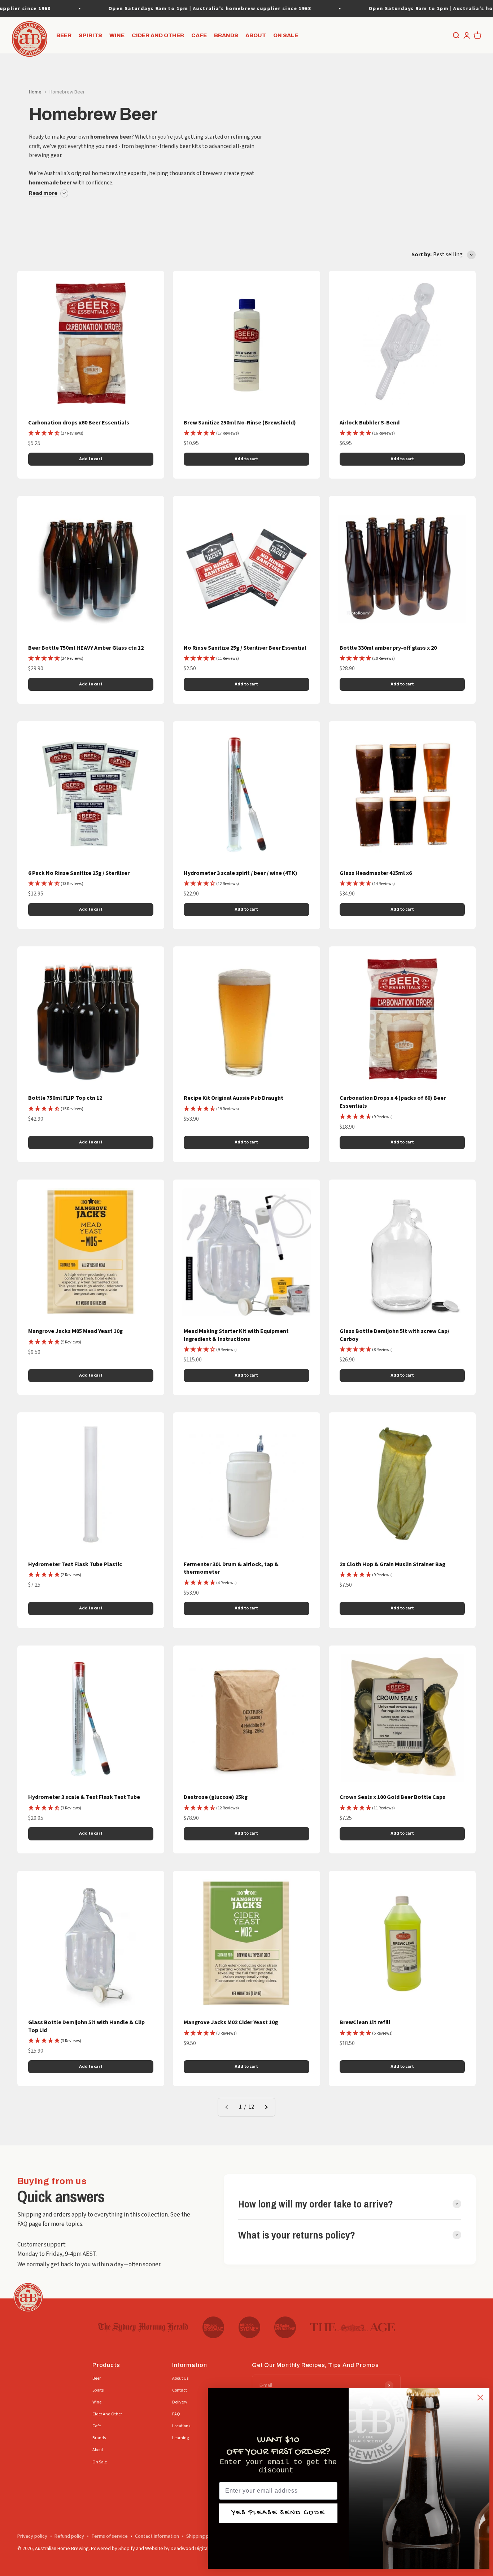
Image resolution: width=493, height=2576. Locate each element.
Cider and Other (158, 35)
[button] (56, 433)
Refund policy (69, 2536)
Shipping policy (203, 2536)
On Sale (286, 35)
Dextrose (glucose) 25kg (216, 1797)
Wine (117, 35)
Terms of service (110, 2536)
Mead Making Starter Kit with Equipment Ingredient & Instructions (236, 1335)
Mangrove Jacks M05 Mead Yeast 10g (75, 1331)
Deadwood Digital (190, 2549)
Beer (64, 35)
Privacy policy (32, 2536)
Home (35, 92)
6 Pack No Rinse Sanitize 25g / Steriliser (79, 873)
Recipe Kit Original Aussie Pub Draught (234, 1098)
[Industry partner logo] (143, 2327)
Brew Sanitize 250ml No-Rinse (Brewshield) (240, 423)
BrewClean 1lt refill (365, 2022)
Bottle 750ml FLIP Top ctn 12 (65, 1098)
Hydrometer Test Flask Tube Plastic (75, 1564)
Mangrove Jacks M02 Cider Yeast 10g (231, 2022)
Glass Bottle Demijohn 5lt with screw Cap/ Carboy (394, 1335)
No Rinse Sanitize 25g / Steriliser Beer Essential (245, 648)
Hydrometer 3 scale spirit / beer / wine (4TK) (241, 873)
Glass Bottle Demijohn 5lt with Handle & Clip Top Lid (86, 2026)
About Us (180, 2378)
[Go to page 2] (266, 2107)
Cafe (199, 35)
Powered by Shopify (113, 2549)
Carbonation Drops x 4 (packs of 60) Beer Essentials (393, 1102)
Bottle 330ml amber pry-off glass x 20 (388, 648)
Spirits (90, 35)
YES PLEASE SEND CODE (278, 2513)
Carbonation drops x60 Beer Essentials (79, 423)
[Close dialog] (480, 2398)
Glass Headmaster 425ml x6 (376, 873)
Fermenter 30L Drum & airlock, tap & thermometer (231, 1568)
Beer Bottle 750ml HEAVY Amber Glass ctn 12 (86, 648)
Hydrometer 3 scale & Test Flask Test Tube (84, 1797)
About (256, 35)
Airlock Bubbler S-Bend (370, 423)
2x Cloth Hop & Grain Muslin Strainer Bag (392, 1564)
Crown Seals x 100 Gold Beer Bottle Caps (392, 1797)
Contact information (157, 2536)
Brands (226, 35)
